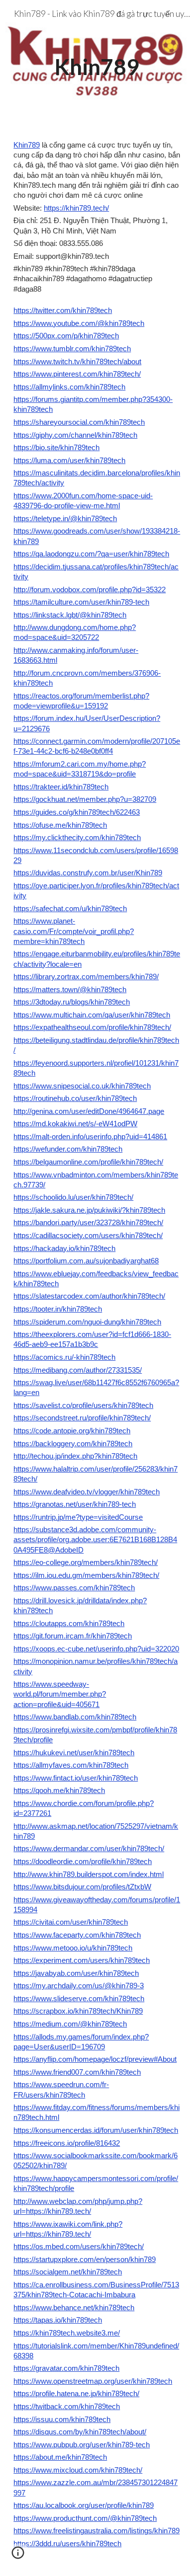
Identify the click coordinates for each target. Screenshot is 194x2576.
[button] (18, 2556)
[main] (97, 62)
